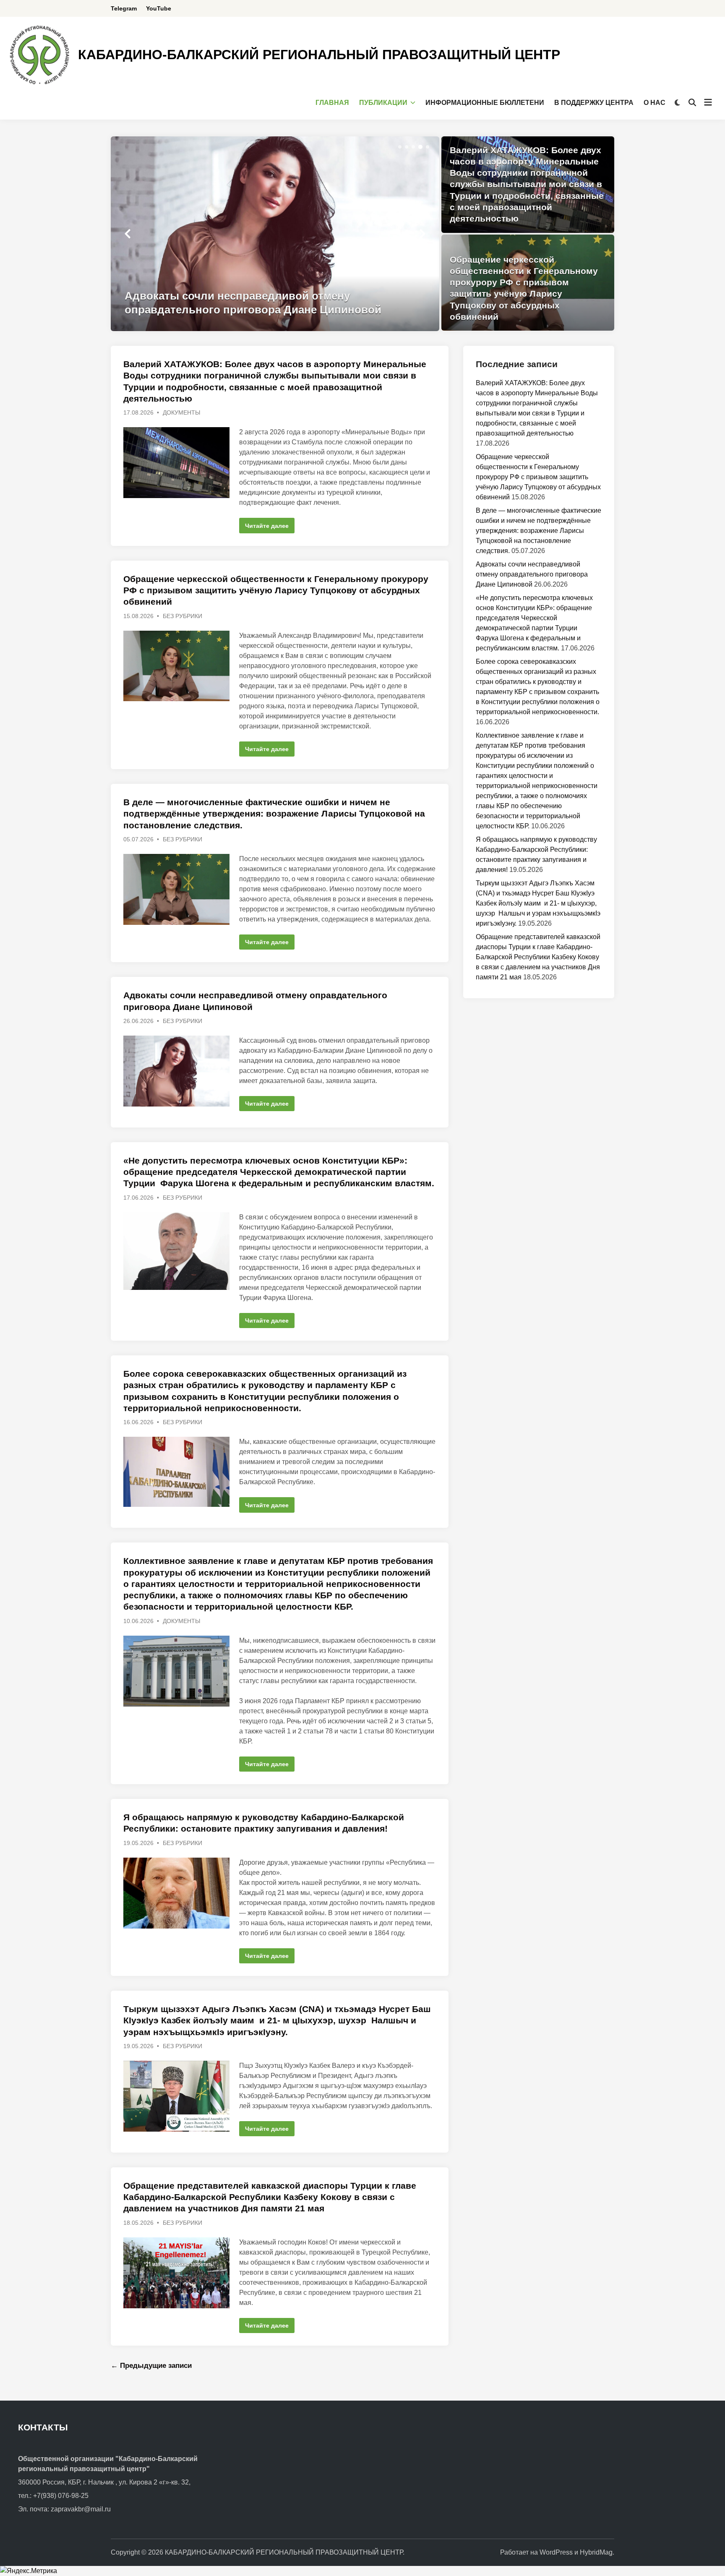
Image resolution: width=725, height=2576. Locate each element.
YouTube (159, 8)
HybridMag (596, 2552)
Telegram (124, 8)
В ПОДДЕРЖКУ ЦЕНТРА (594, 103)
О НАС (655, 103)
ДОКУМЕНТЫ (181, 412)
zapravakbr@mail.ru (81, 2509)
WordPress (556, 2552)
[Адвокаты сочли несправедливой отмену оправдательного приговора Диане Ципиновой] (275, 234)
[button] (400, 147)
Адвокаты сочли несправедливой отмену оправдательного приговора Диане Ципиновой (532, 574)
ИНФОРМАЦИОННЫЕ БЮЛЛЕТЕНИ (485, 103)
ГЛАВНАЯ (332, 103)
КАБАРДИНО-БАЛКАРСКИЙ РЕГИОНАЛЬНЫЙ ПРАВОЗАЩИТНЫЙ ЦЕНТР (319, 55)
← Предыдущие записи (151, 2366)
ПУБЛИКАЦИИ (383, 103)
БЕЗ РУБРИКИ (183, 616)
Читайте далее (268, 527)
